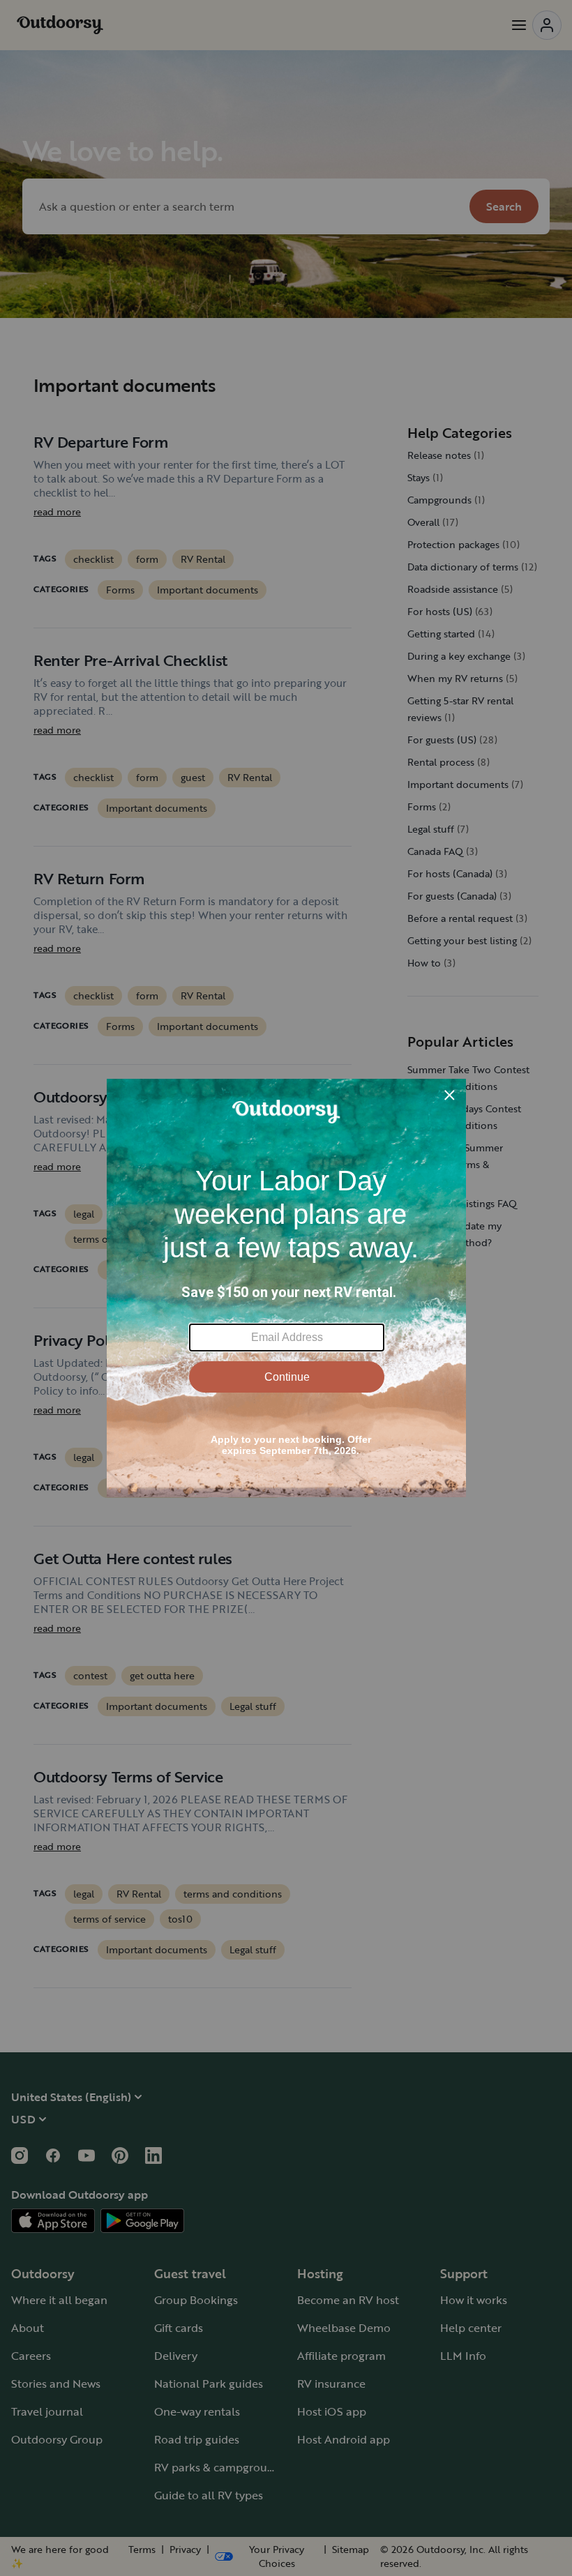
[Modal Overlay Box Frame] (286, 1288)
